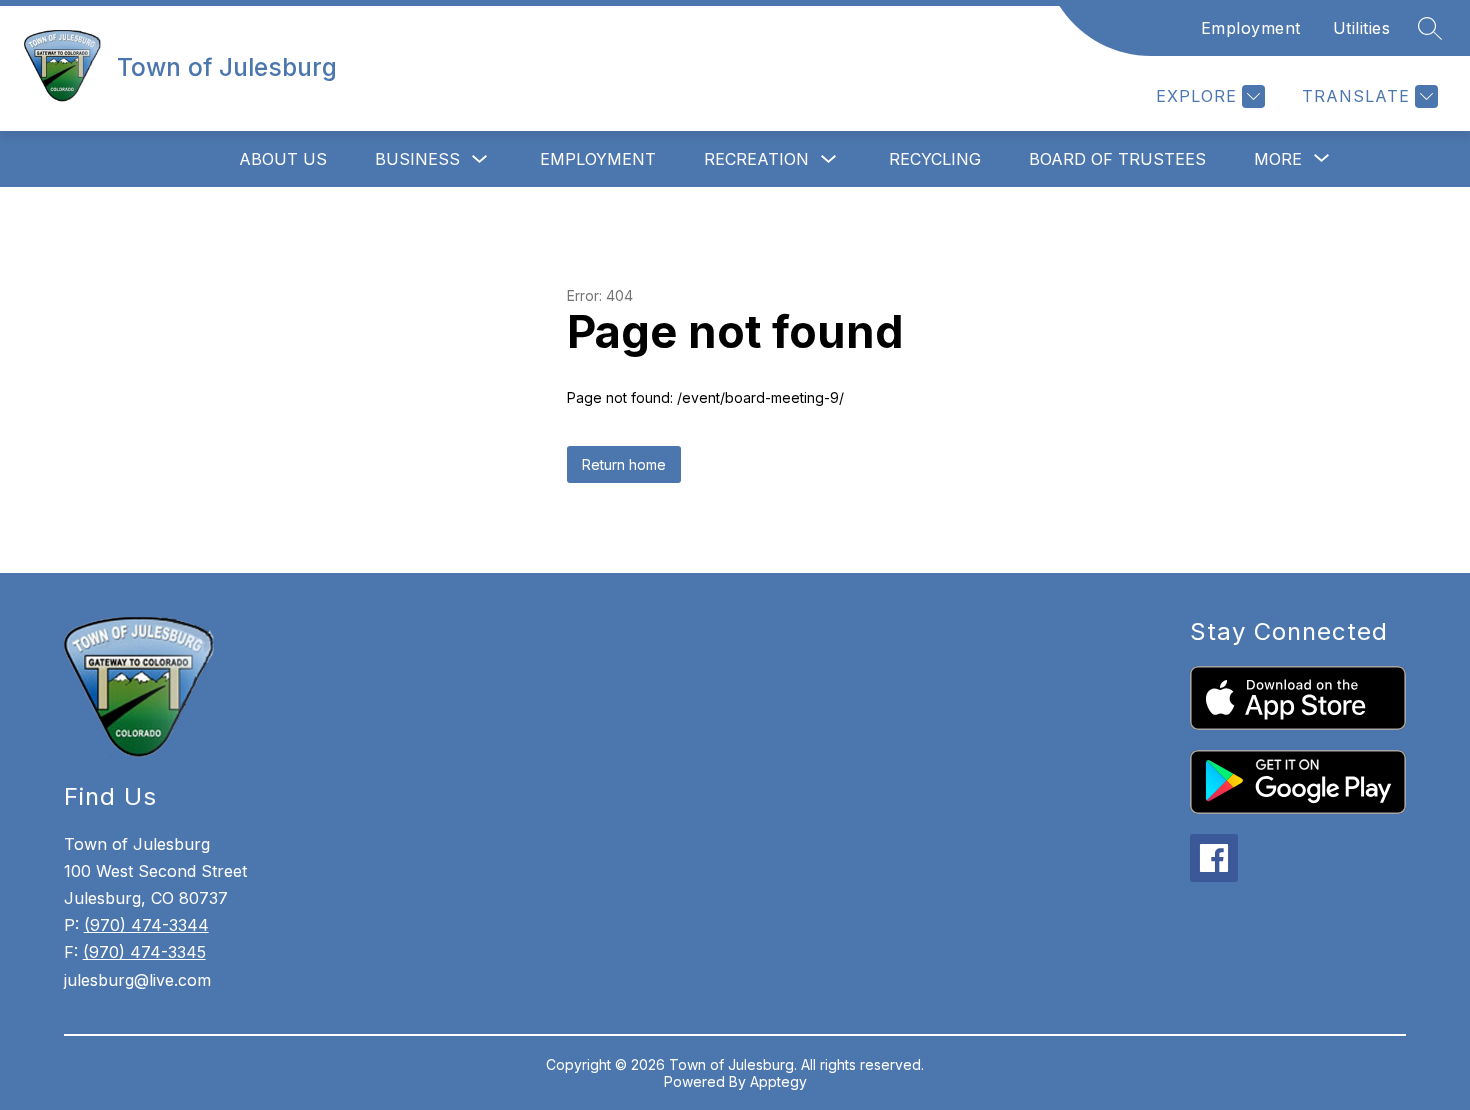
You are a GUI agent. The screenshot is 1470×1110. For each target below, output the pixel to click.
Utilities (1362, 28)
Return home (624, 464)
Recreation (756, 159)
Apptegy (778, 1081)
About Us (283, 159)
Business (417, 159)
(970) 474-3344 (146, 925)
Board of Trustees (1117, 159)
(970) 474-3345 (144, 952)
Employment (1251, 28)
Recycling (935, 159)
